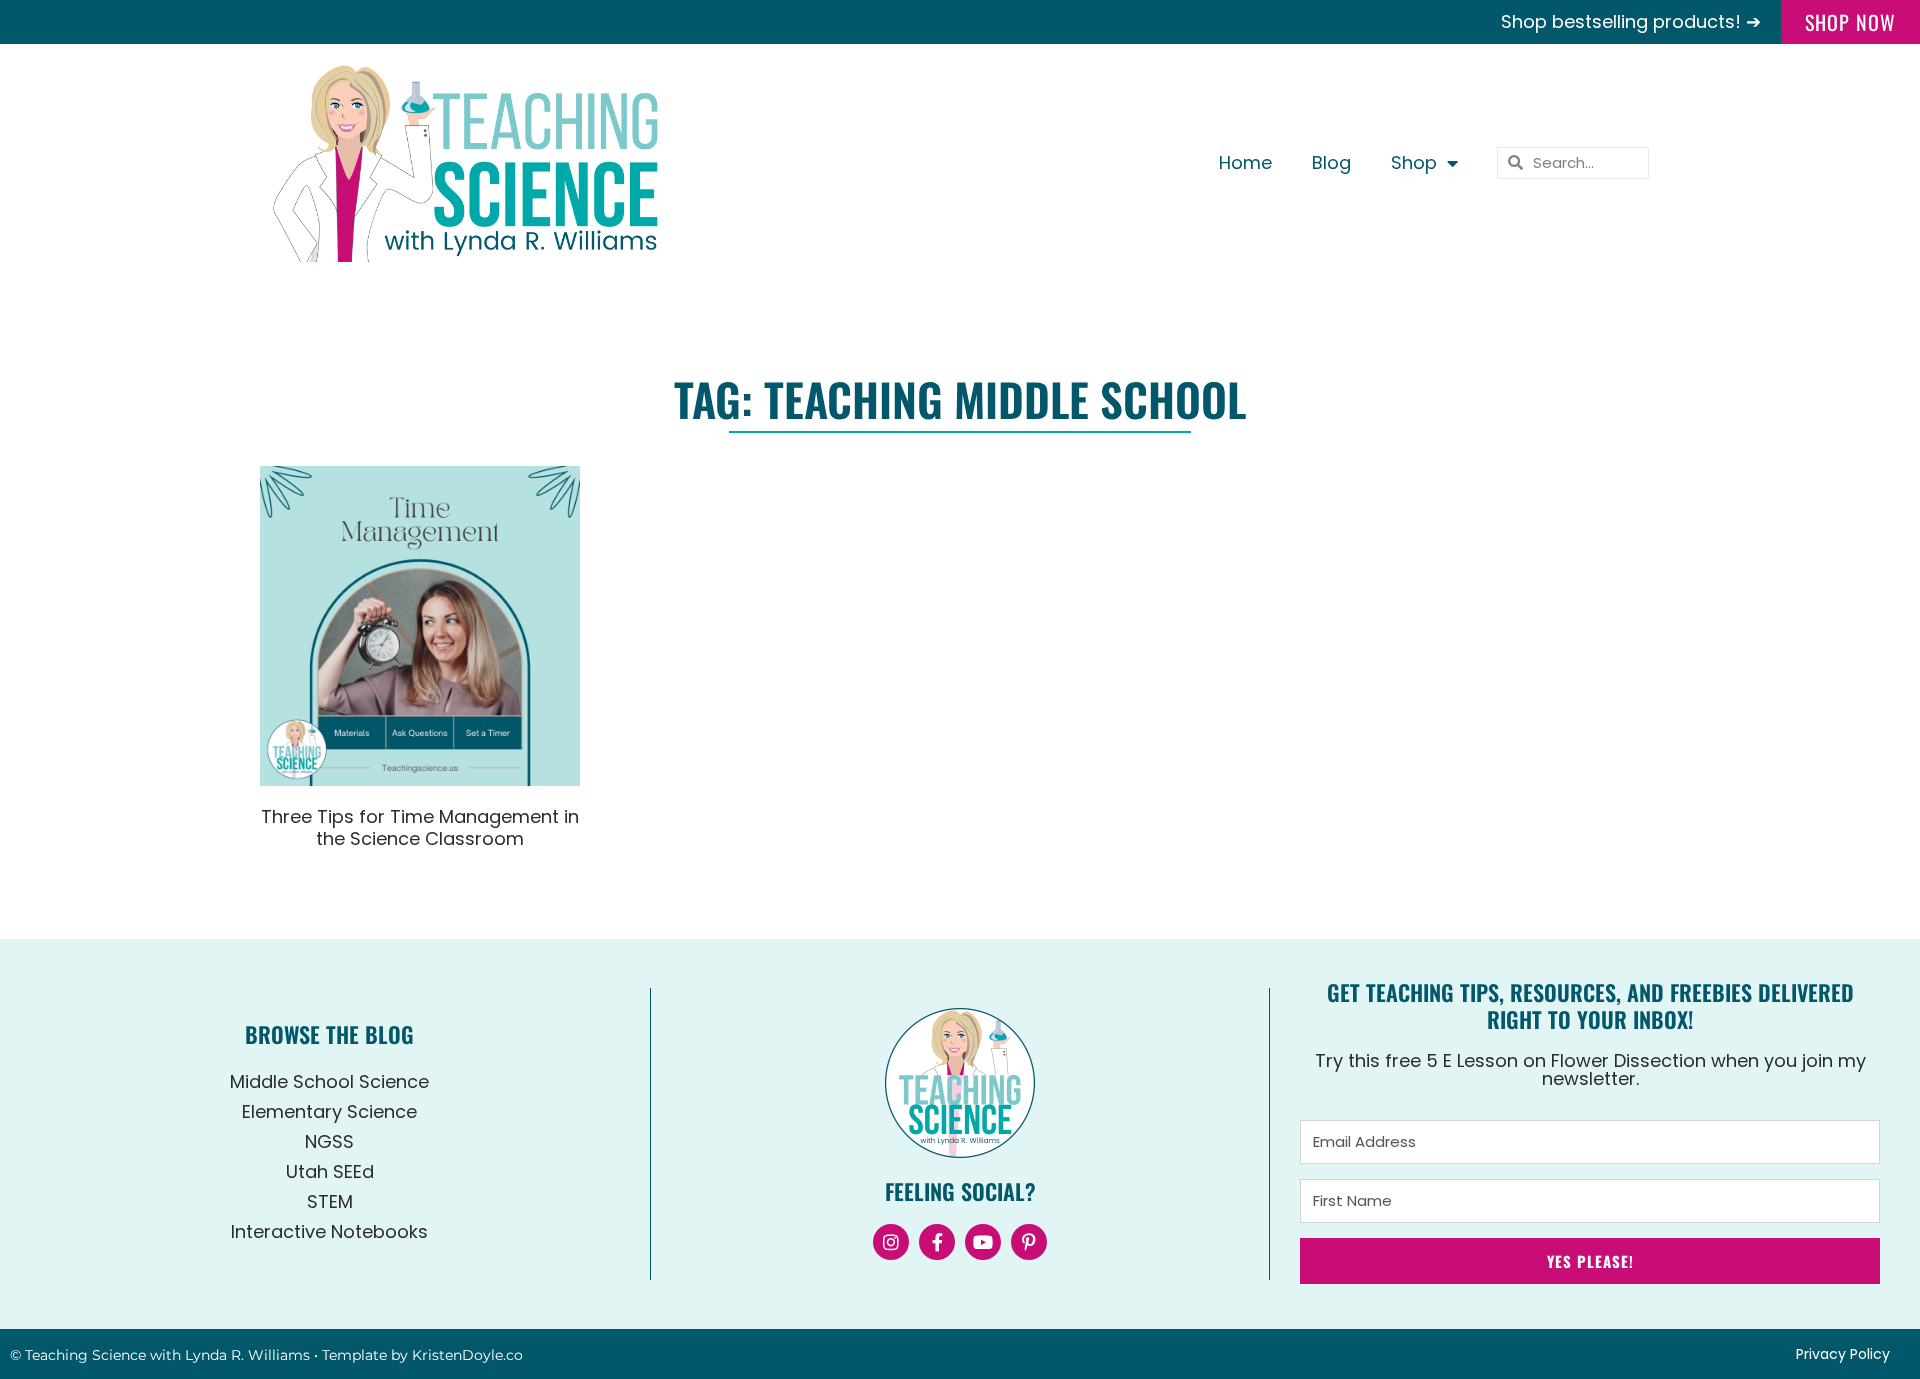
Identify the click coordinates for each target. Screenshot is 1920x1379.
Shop (1414, 162)
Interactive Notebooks (329, 1231)
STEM (330, 1201)
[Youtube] (983, 1242)
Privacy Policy (1843, 1354)
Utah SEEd (330, 1171)
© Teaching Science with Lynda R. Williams (160, 1355)
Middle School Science (329, 1081)
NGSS (329, 1141)
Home (1245, 162)
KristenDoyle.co (467, 1355)
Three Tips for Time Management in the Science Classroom (420, 827)
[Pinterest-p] (1029, 1242)
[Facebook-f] (937, 1242)
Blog (1331, 162)
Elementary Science (329, 1111)
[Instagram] (891, 1242)
